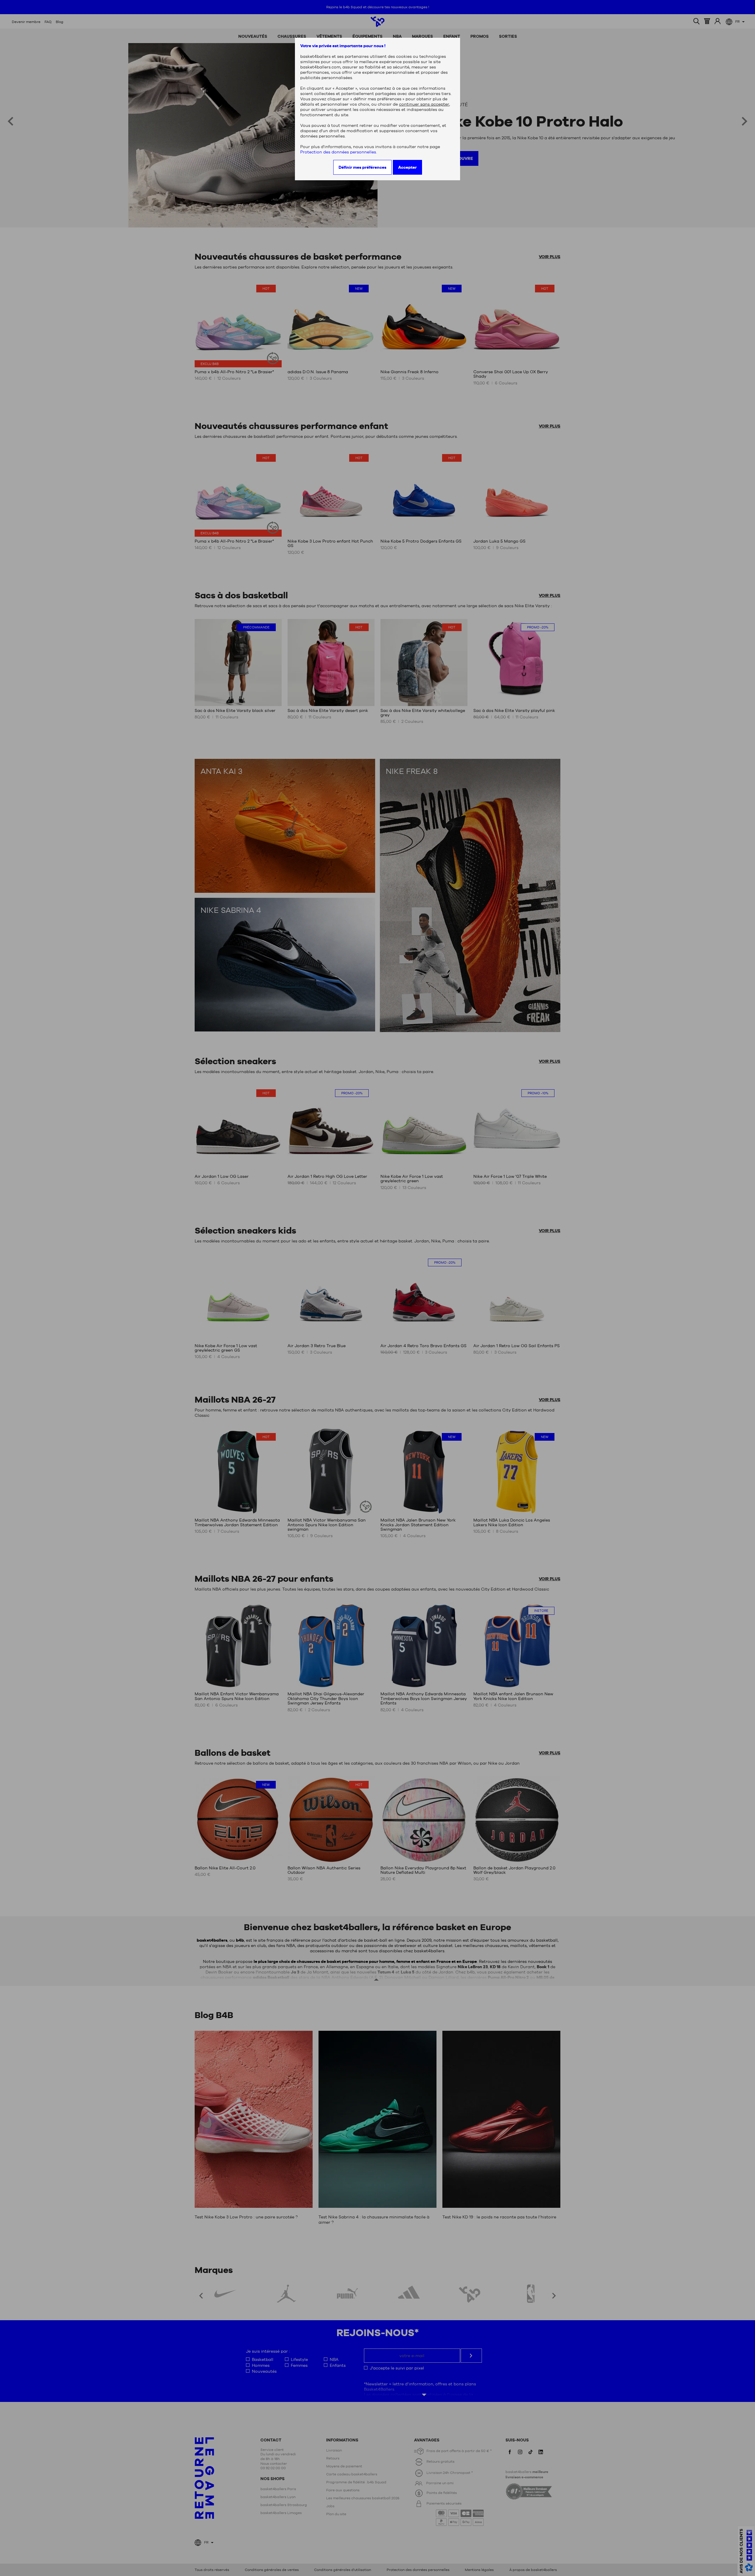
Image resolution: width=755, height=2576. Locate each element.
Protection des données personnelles (338, 152)
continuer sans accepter (424, 104)
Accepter (407, 167)
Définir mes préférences (362, 167)
